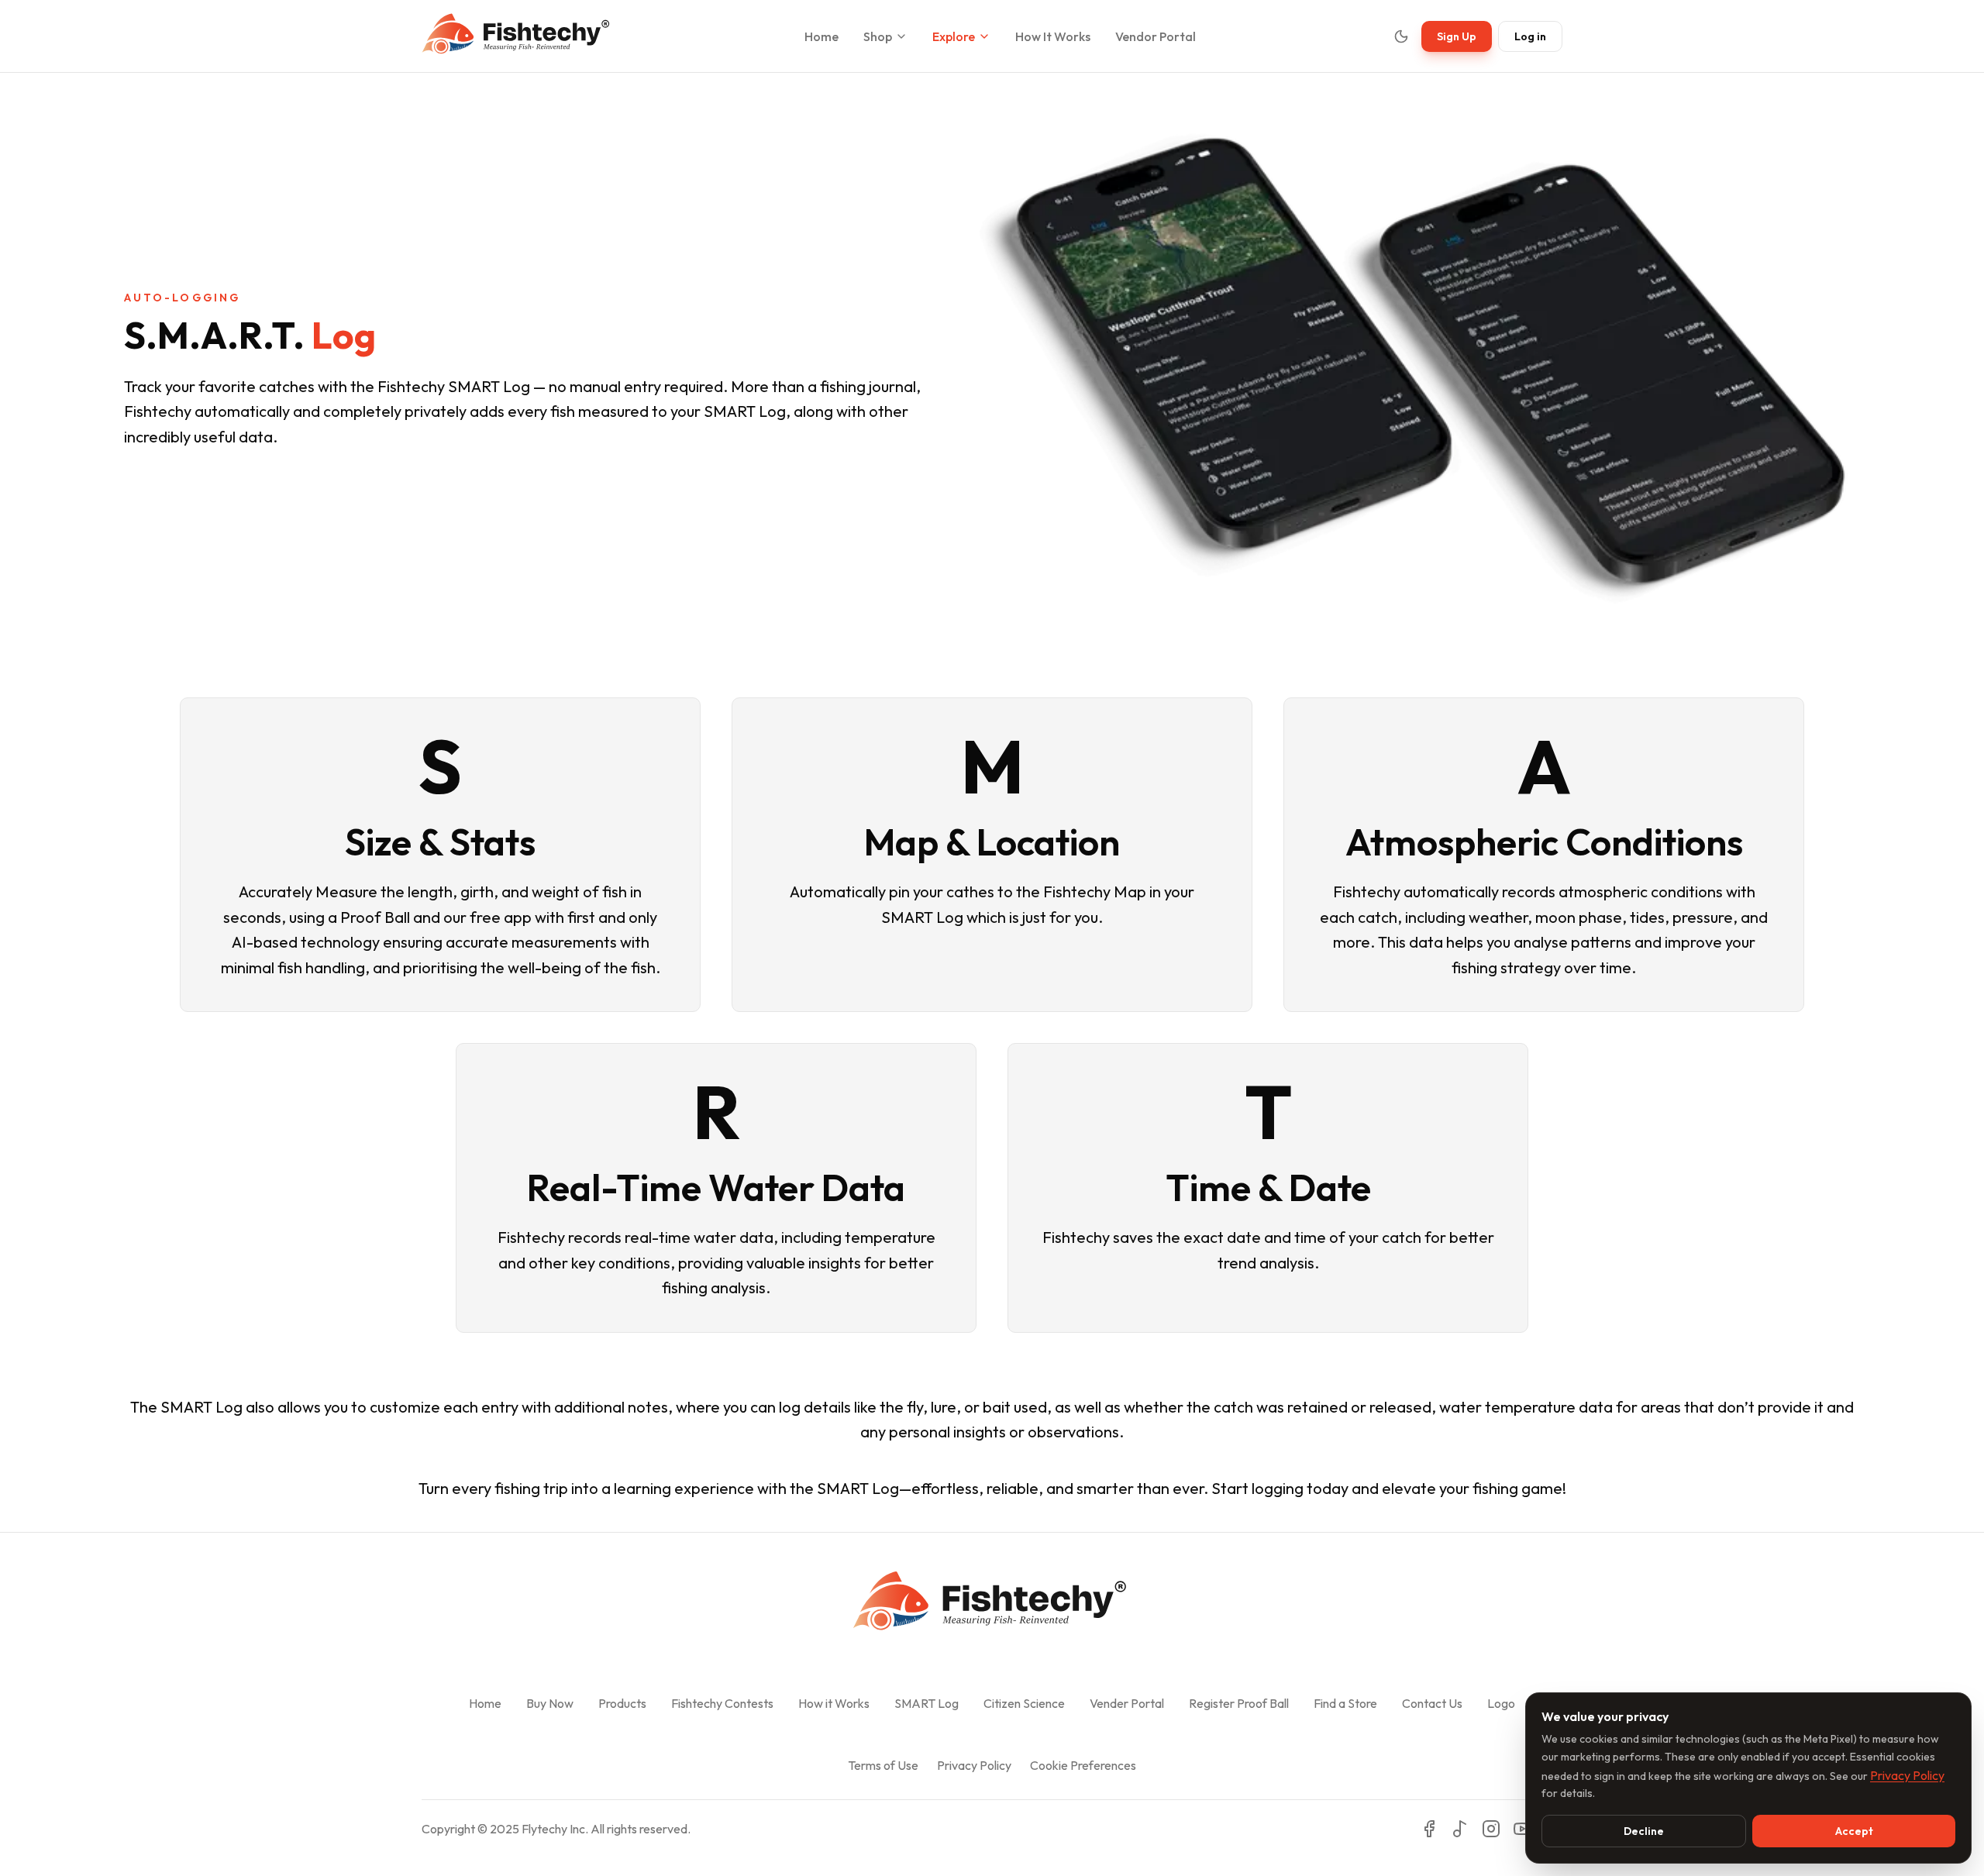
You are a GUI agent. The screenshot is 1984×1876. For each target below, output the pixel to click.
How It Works (1053, 36)
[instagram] (1491, 1829)
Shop (878, 36)
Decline (1644, 1831)
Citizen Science (1024, 1703)
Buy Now (550, 1703)
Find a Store (1345, 1703)
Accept (1854, 1831)
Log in (1530, 36)
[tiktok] (1460, 1829)
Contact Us (1432, 1703)
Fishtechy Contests (722, 1703)
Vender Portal (1127, 1703)
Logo (1501, 1703)
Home (821, 36)
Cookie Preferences (1083, 1765)
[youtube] (1522, 1829)
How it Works (834, 1703)
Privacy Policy (974, 1765)
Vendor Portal (1156, 36)
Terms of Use (883, 1765)
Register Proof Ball (1239, 1703)
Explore (954, 36)
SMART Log (927, 1703)
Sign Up (1457, 36)
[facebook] (1429, 1829)
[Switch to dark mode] (1401, 36)
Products (622, 1703)
